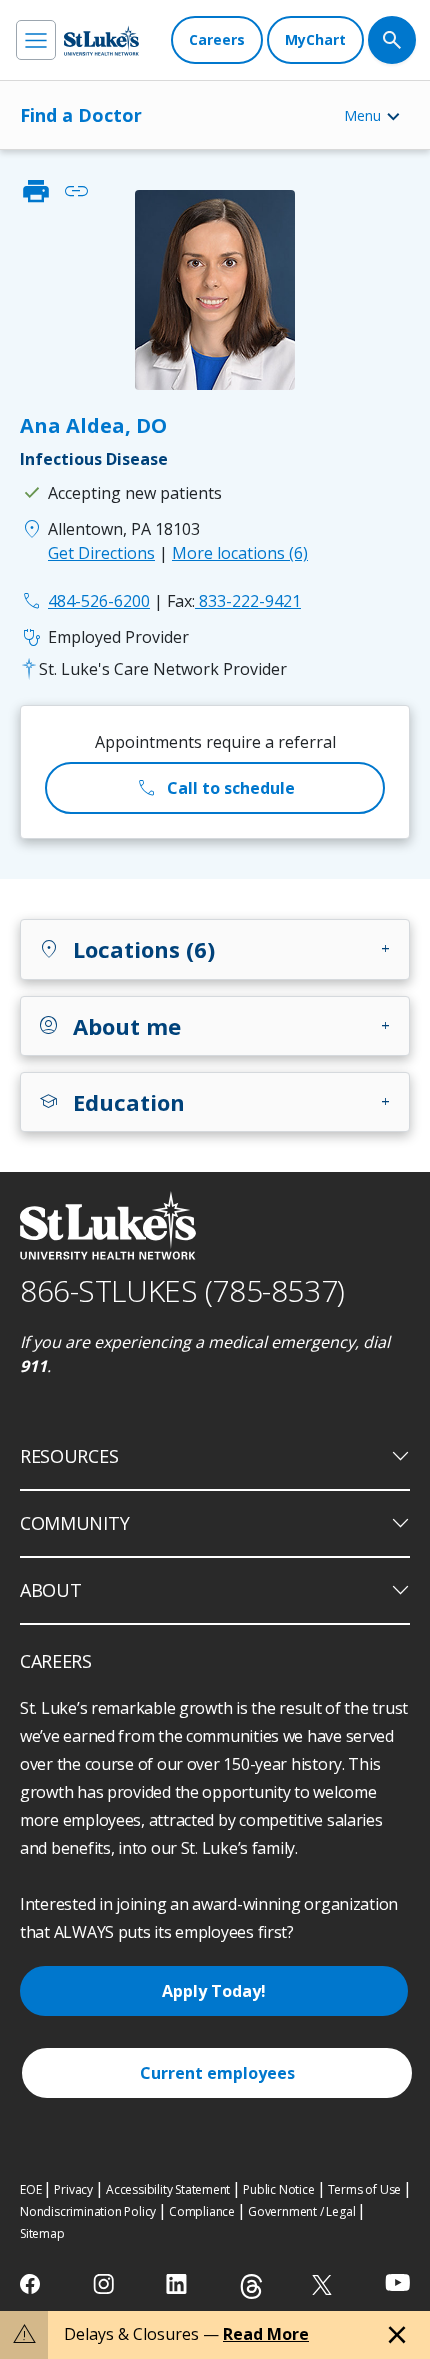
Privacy (73, 2189)
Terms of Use (365, 2189)
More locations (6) (240, 553)
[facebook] (32, 2284)
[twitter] (324, 2284)
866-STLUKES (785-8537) (182, 1290)
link (76, 191)
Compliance (202, 2211)
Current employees (217, 2073)
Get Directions (101, 553)
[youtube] (397, 2282)
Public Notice (278, 2189)
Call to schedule (215, 788)
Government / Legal (301, 2211)
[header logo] (101, 40)
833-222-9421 (234, 601)
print (36, 191)
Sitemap (42, 2233)
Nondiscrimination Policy (88, 2211)
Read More (266, 2334)
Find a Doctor (81, 115)
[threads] (251, 2286)
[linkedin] (178, 2284)
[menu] (36, 40)
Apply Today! (214, 1991)
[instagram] (105, 2284)
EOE (30, 2189)
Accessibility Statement (168, 2189)
